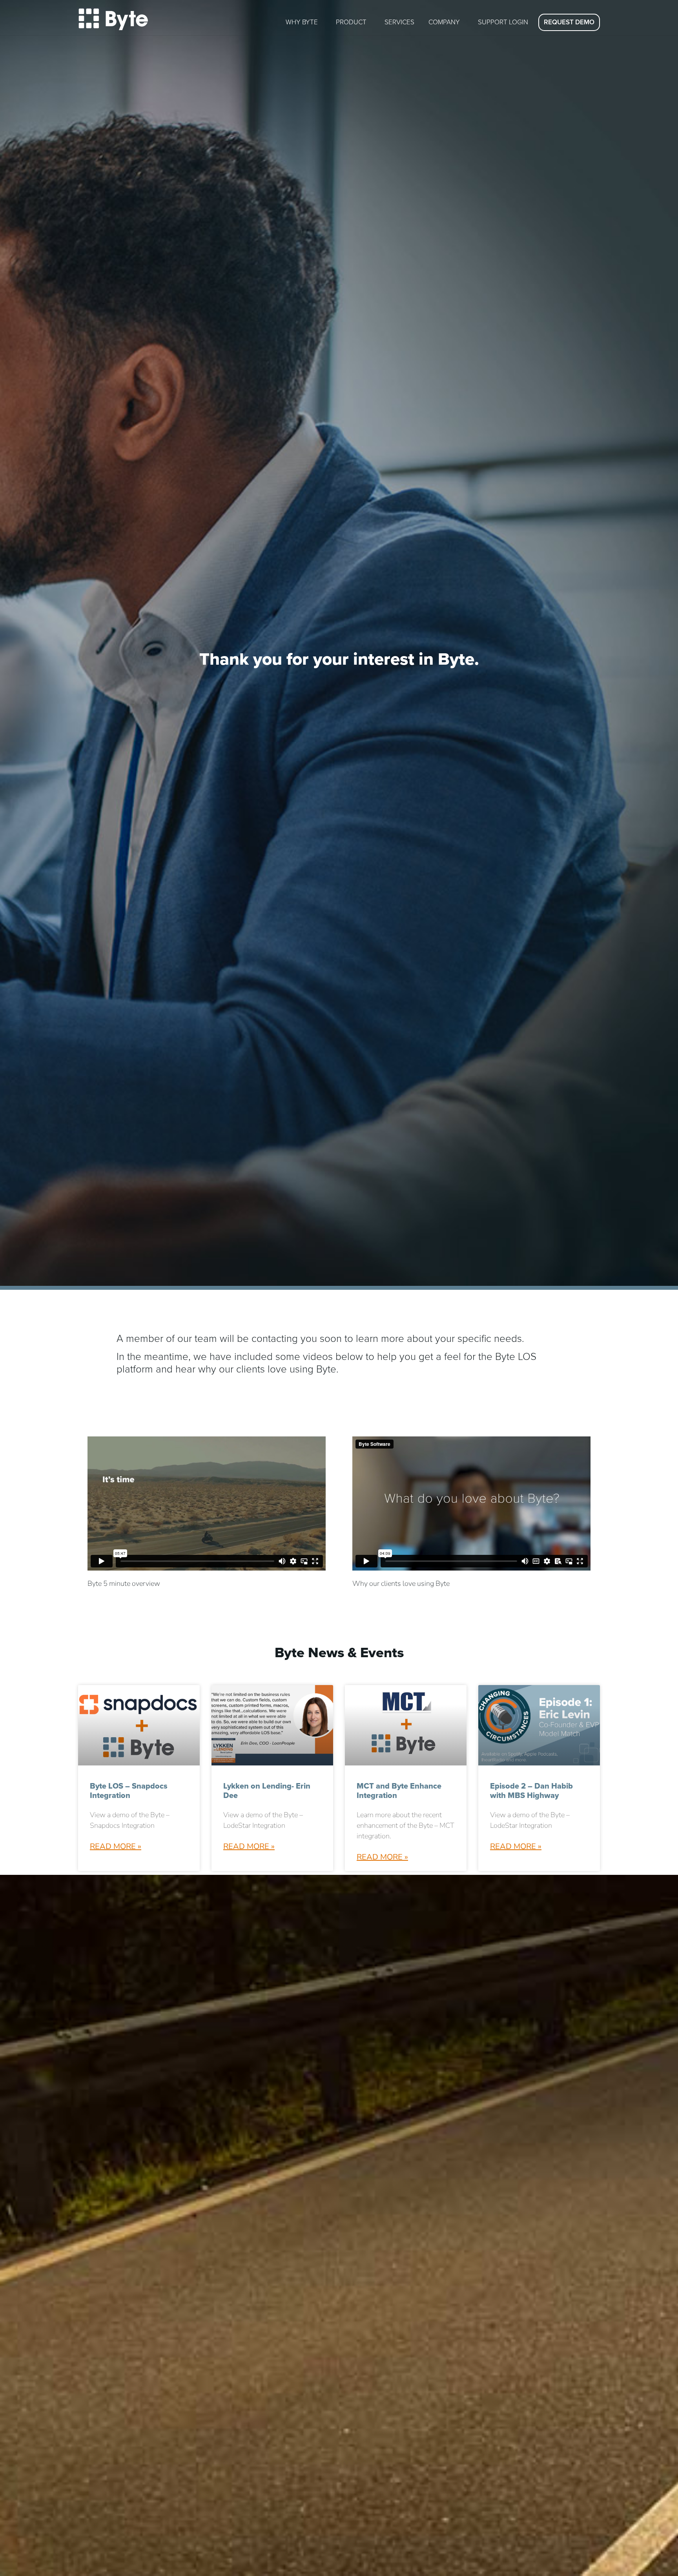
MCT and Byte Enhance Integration (399, 1791)
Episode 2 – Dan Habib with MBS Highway (531, 1791)
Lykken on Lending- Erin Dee (267, 1791)
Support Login (503, 22)
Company (444, 22)
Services (399, 22)
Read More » (116, 1846)
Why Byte (302, 22)
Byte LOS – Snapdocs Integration (129, 1791)
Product (351, 22)
